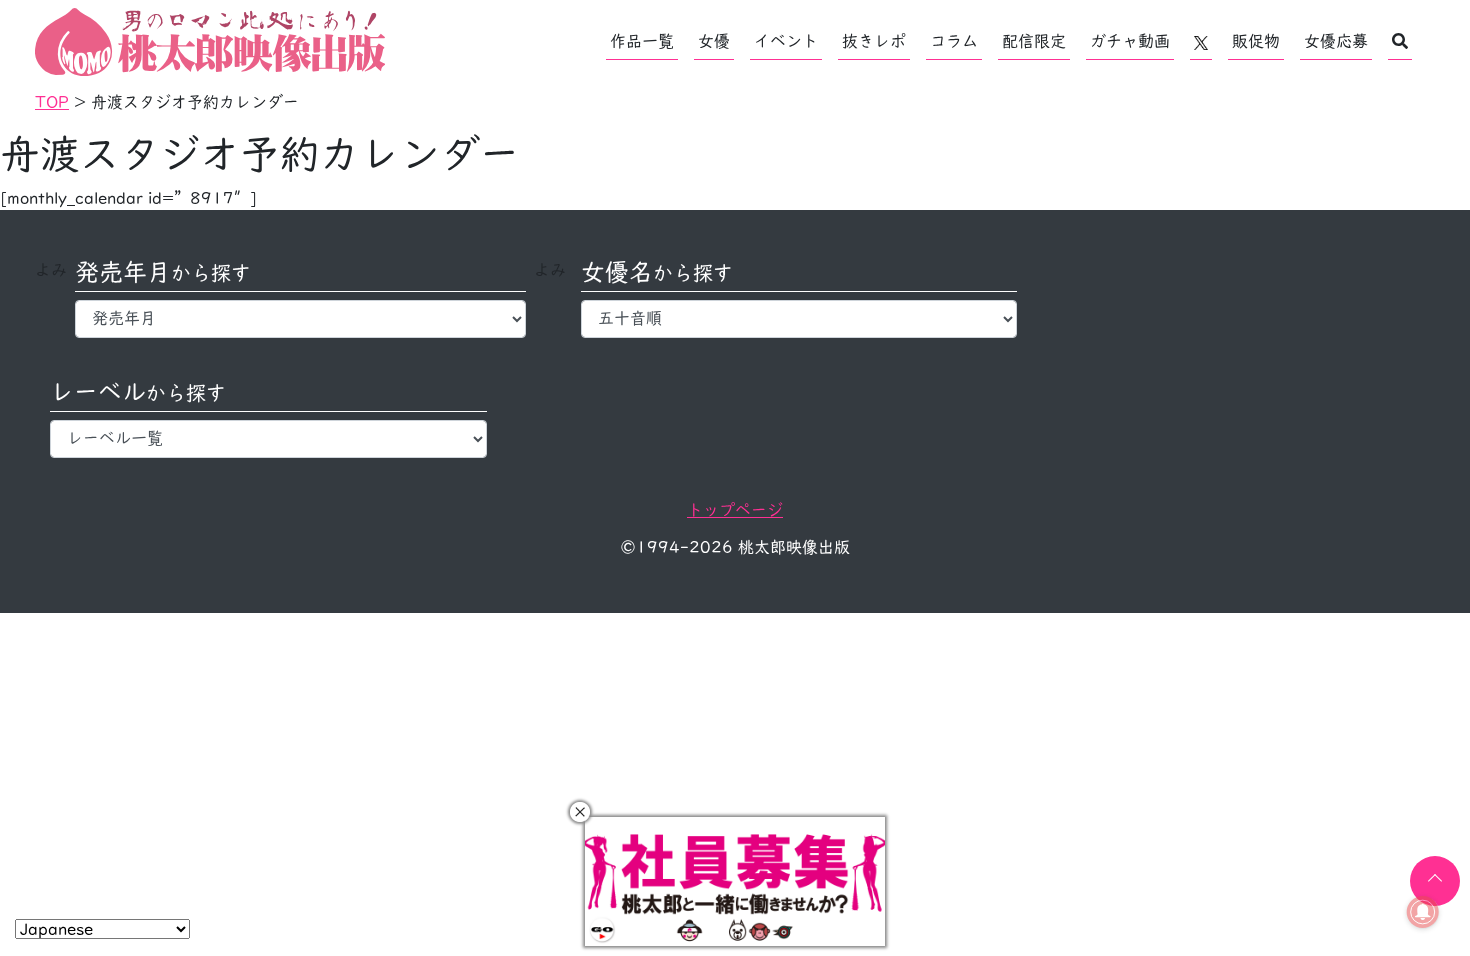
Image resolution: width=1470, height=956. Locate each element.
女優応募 (1336, 41)
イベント (786, 41)
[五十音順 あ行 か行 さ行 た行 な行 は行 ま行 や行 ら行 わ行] (799, 319)
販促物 (1256, 41)
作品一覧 (642, 41)
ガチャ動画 (1130, 41)
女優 (714, 41)
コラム (954, 41)
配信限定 (1034, 41)
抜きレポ (874, 41)
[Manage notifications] (1423, 912)
